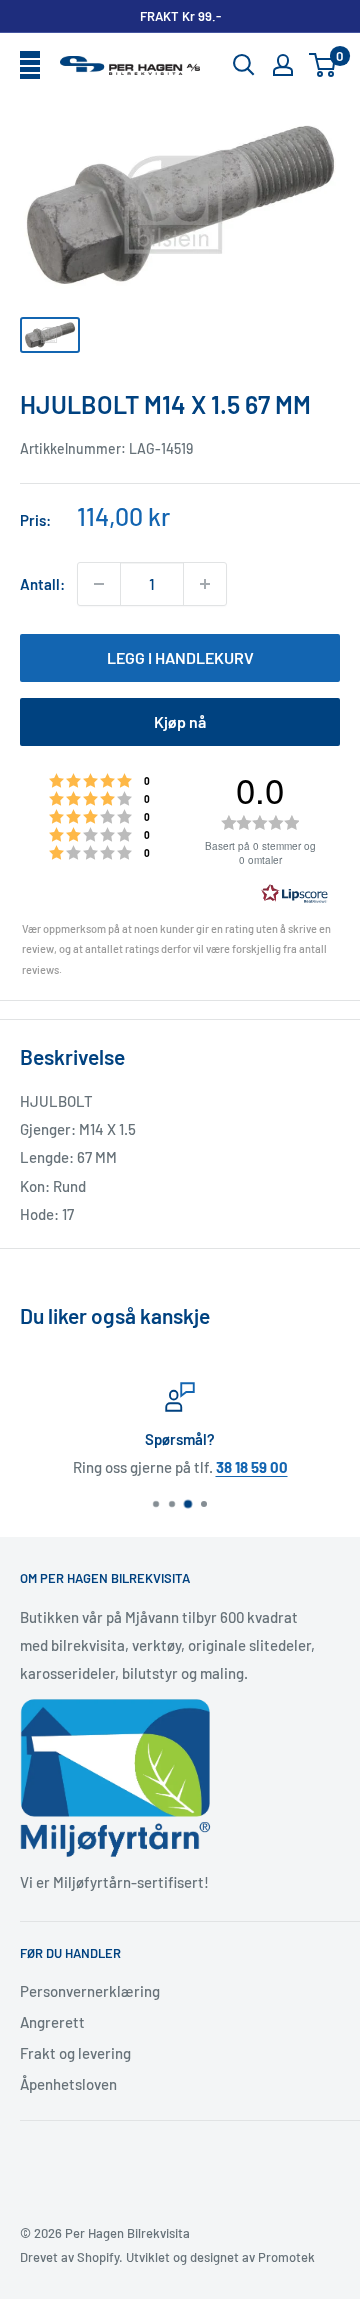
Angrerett (52, 2022)
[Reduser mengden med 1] (99, 584)
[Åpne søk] (244, 65)
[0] (323, 65)
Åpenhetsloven (68, 2084)
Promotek (286, 2257)
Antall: (42, 584)
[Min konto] (283, 65)
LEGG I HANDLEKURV (180, 657)
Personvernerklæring (90, 1991)
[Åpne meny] (30, 66)
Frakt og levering (75, 2053)
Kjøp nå (180, 721)
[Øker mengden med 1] (205, 584)
